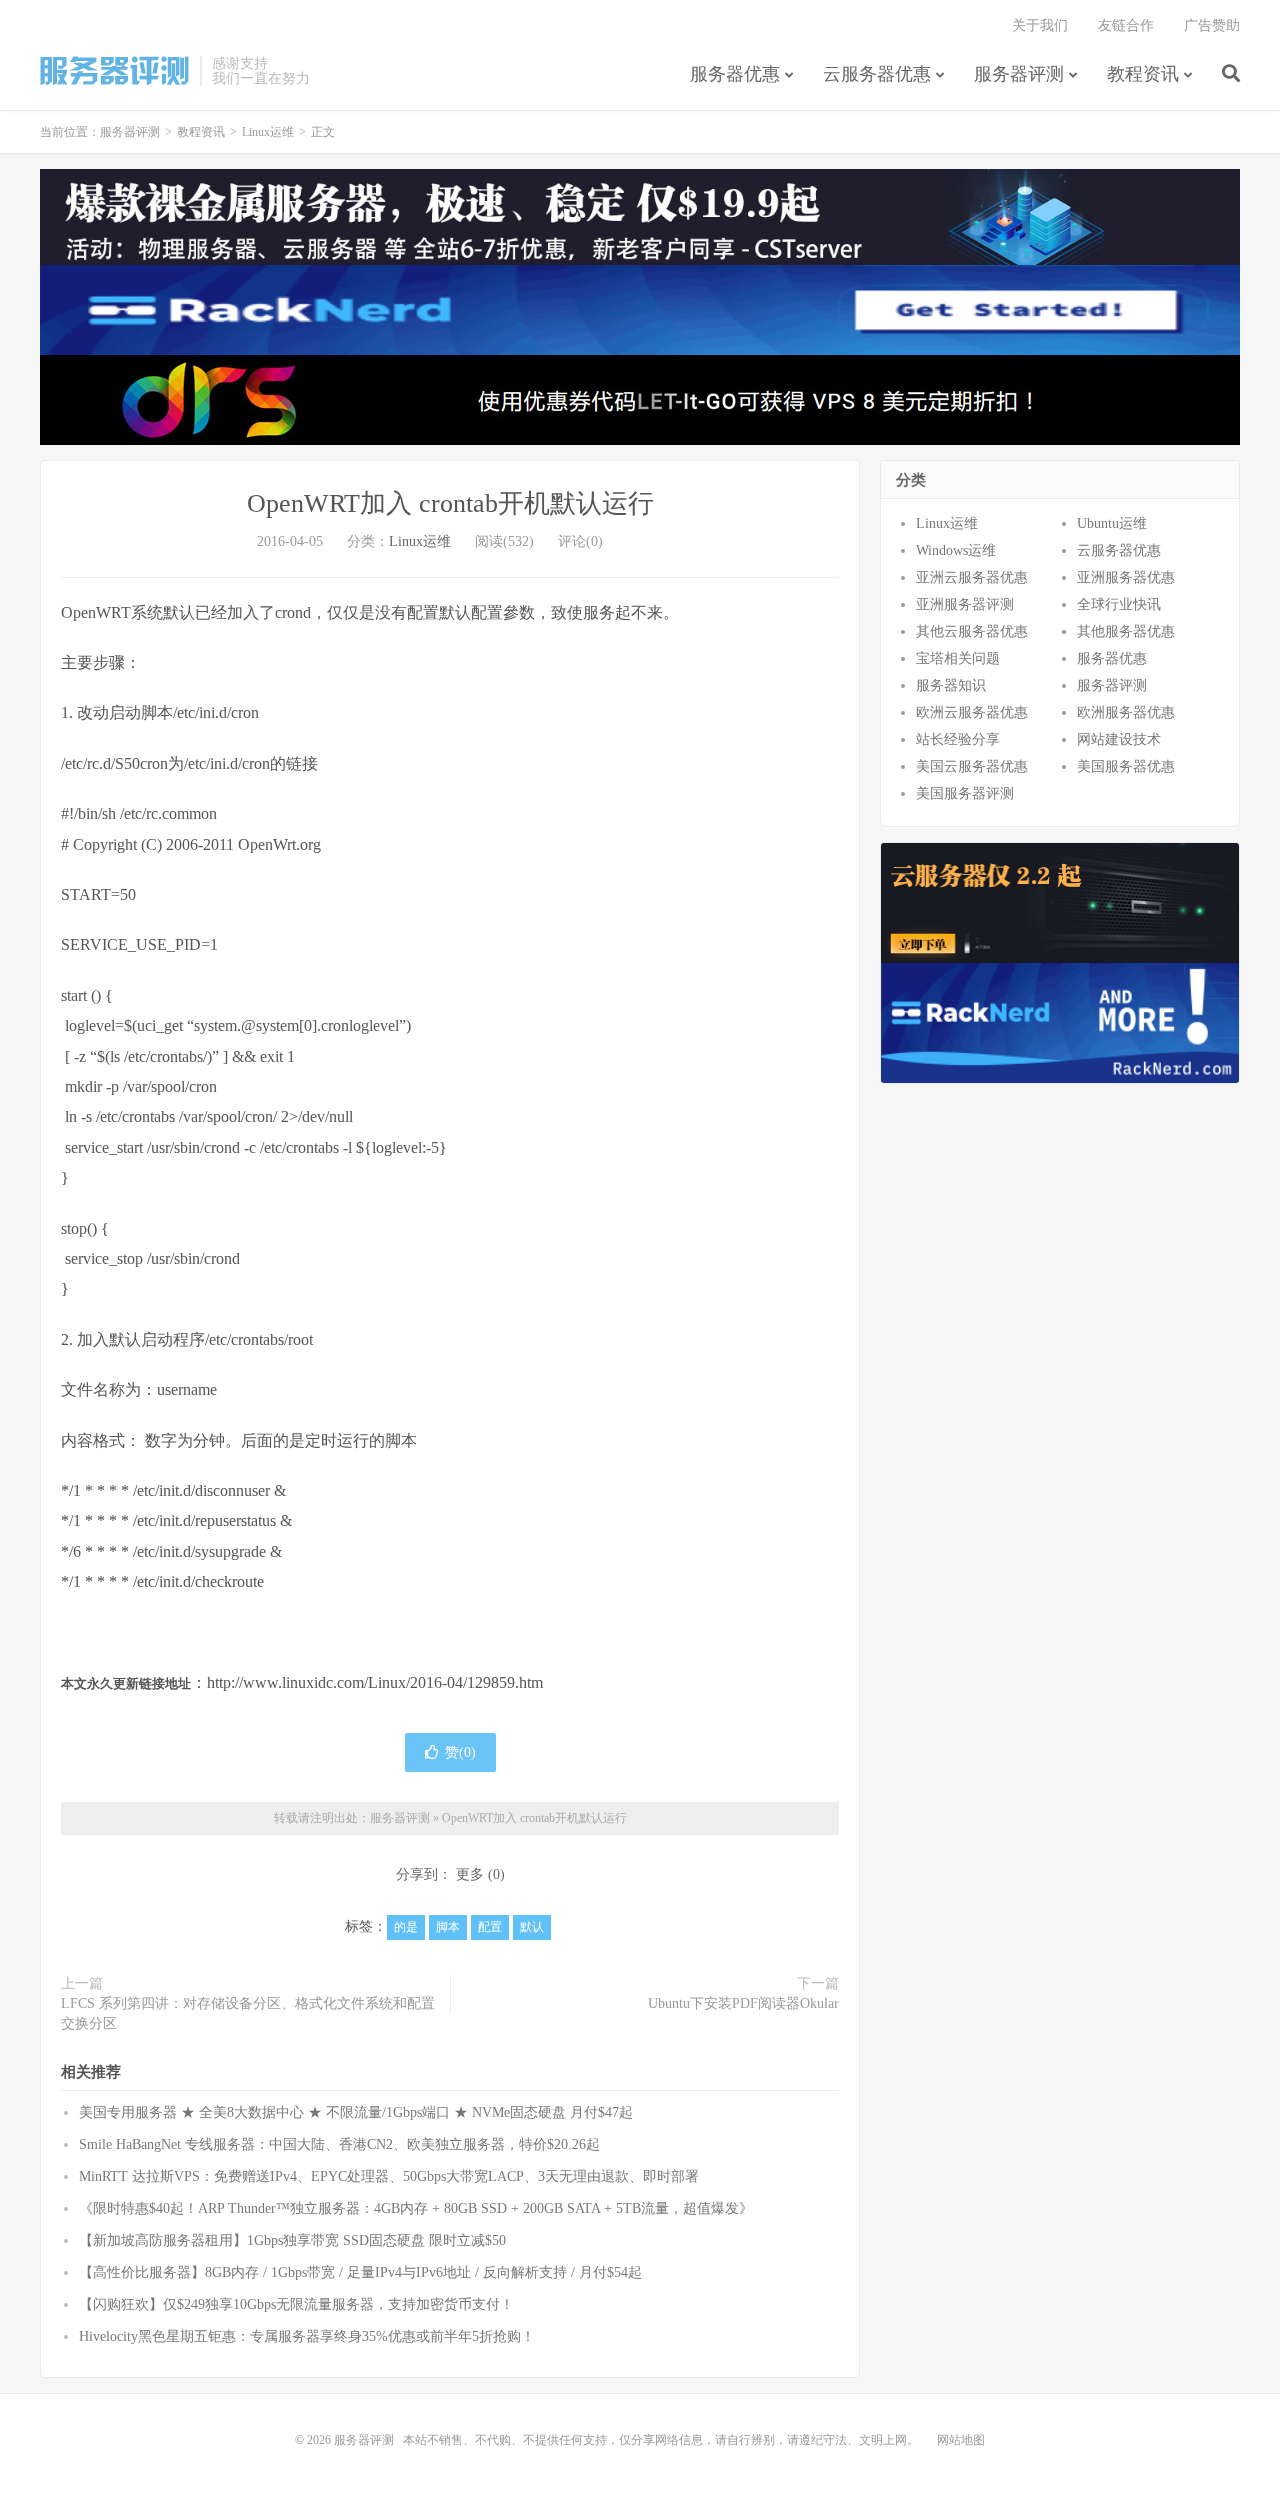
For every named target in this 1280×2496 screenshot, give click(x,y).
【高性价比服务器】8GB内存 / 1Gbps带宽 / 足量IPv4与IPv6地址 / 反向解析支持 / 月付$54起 (360, 2272)
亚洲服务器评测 (965, 604)
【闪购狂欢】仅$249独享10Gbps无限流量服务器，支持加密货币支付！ (296, 2304)
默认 (532, 1927)
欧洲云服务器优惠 (972, 712)
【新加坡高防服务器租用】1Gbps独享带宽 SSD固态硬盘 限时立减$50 (292, 2240)
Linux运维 (268, 132)
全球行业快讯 (1119, 604)
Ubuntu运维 (1112, 523)
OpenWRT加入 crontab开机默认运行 (450, 503)
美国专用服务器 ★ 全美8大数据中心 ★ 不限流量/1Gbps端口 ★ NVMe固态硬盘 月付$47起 (356, 2112)
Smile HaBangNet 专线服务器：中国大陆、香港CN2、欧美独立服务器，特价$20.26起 (339, 2144)
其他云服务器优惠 (972, 631)
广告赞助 (1212, 25)
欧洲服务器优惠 (1126, 712)
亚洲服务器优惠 (1126, 577)
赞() (460, 1752)
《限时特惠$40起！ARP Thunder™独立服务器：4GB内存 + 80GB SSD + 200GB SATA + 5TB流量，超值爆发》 (416, 2208)
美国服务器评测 (965, 793)
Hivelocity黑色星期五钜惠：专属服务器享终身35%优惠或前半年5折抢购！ (307, 2336)
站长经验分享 (958, 739)
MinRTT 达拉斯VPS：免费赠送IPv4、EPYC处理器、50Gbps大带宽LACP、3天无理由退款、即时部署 (389, 2176)
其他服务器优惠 (1126, 631)
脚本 (448, 1927)
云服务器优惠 (877, 74)
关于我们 (1040, 25)
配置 (490, 1927)
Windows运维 (956, 550)
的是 (406, 1927)
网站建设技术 (1119, 739)
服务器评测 (115, 71)
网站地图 (961, 2440)
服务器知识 (951, 685)
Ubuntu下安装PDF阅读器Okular (743, 2003)
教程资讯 (1143, 74)
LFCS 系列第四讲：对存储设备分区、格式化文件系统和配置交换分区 (248, 2013)
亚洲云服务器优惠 (972, 577)
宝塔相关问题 (958, 658)
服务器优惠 (735, 74)
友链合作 (1126, 25)
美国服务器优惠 (1126, 766)
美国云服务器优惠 (972, 766)
